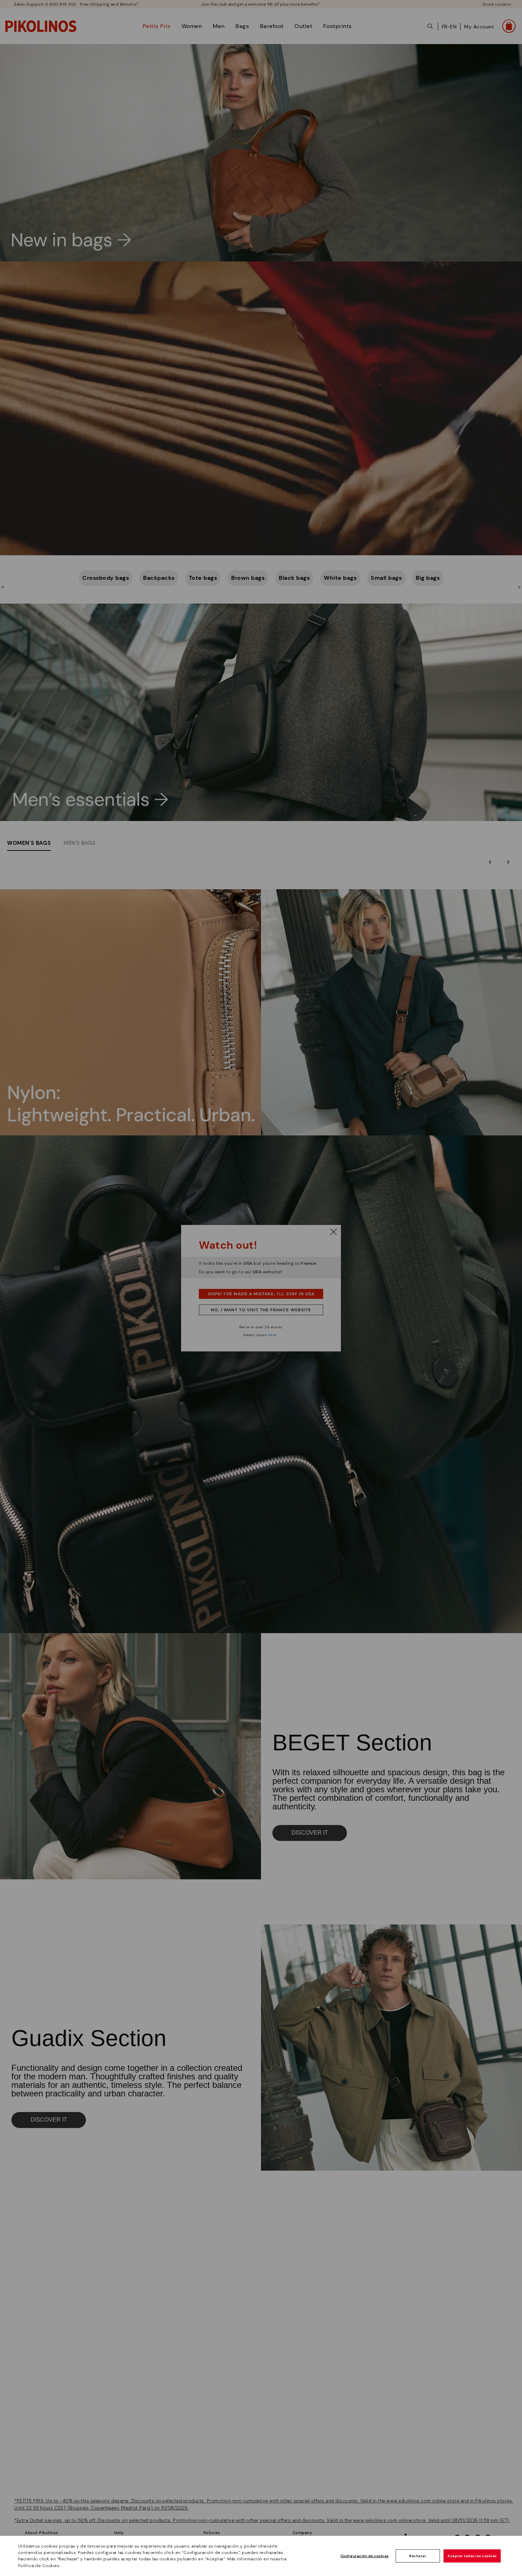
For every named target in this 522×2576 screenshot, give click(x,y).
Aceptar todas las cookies (472, 2556)
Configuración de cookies (365, 2556)
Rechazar (418, 2556)
